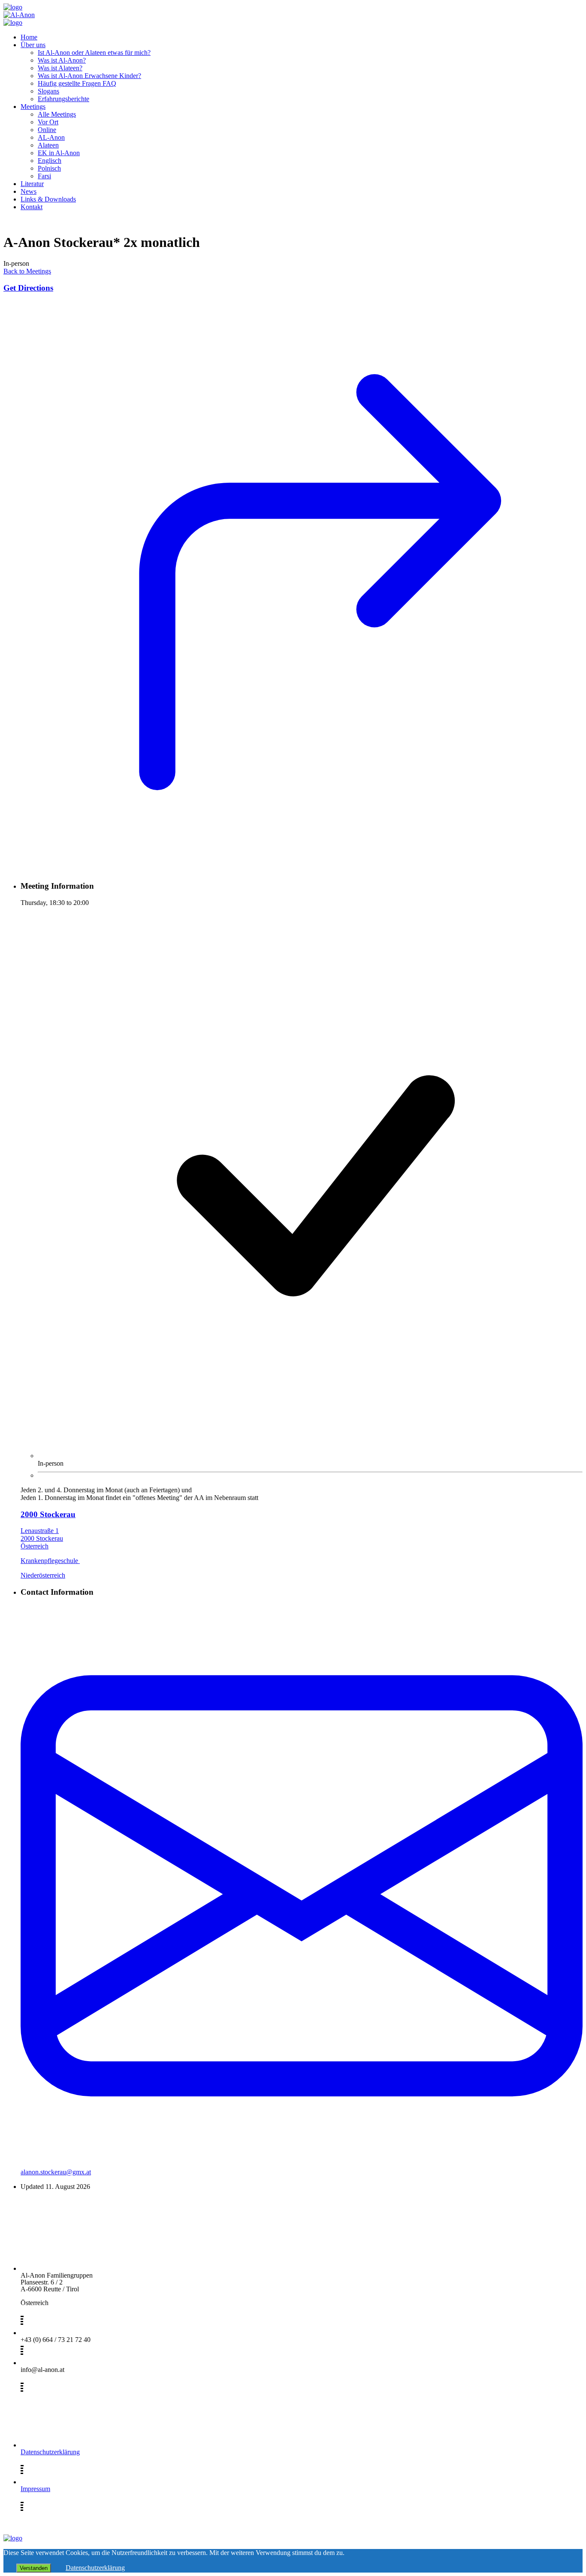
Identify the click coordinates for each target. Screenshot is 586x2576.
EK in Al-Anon (59, 153)
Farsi (44, 176)
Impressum (35, 2489)
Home (29, 37)
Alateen (48, 145)
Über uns (33, 45)
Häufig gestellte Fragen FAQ (77, 83)
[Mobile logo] (13, 2538)
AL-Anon (51, 137)
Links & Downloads (48, 199)
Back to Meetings (27, 271)
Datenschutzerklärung (50, 2452)
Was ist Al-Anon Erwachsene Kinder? (89, 76)
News (29, 191)
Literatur (32, 184)
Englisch (50, 161)
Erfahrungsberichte (63, 99)
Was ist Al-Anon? (62, 60)
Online (47, 130)
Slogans (48, 91)
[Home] (13, 7)
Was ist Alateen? (60, 68)
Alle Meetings (57, 114)
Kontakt (32, 207)
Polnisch (49, 168)
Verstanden (34, 2568)
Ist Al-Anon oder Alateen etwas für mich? (94, 53)
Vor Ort (48, 122)
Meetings (33, 107)
